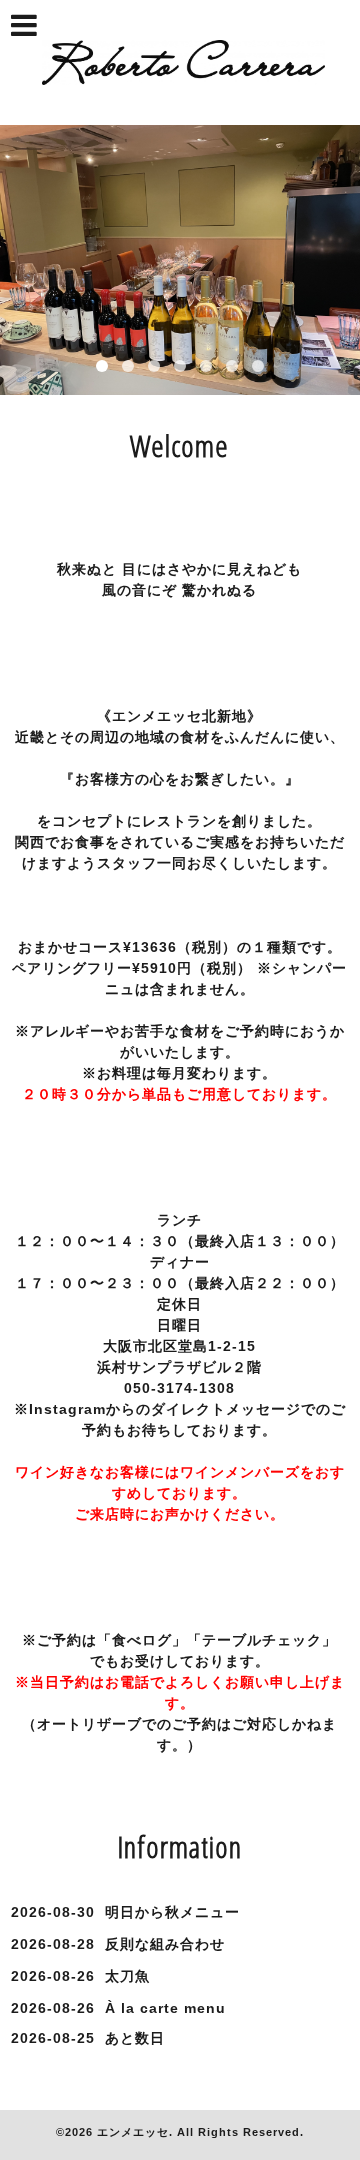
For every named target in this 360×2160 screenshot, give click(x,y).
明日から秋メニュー (172, 1912)
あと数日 (135, 2038)
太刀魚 (127, 1976)
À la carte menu (165, 2008)
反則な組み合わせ (165, 1944)
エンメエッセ (133, 2132)
